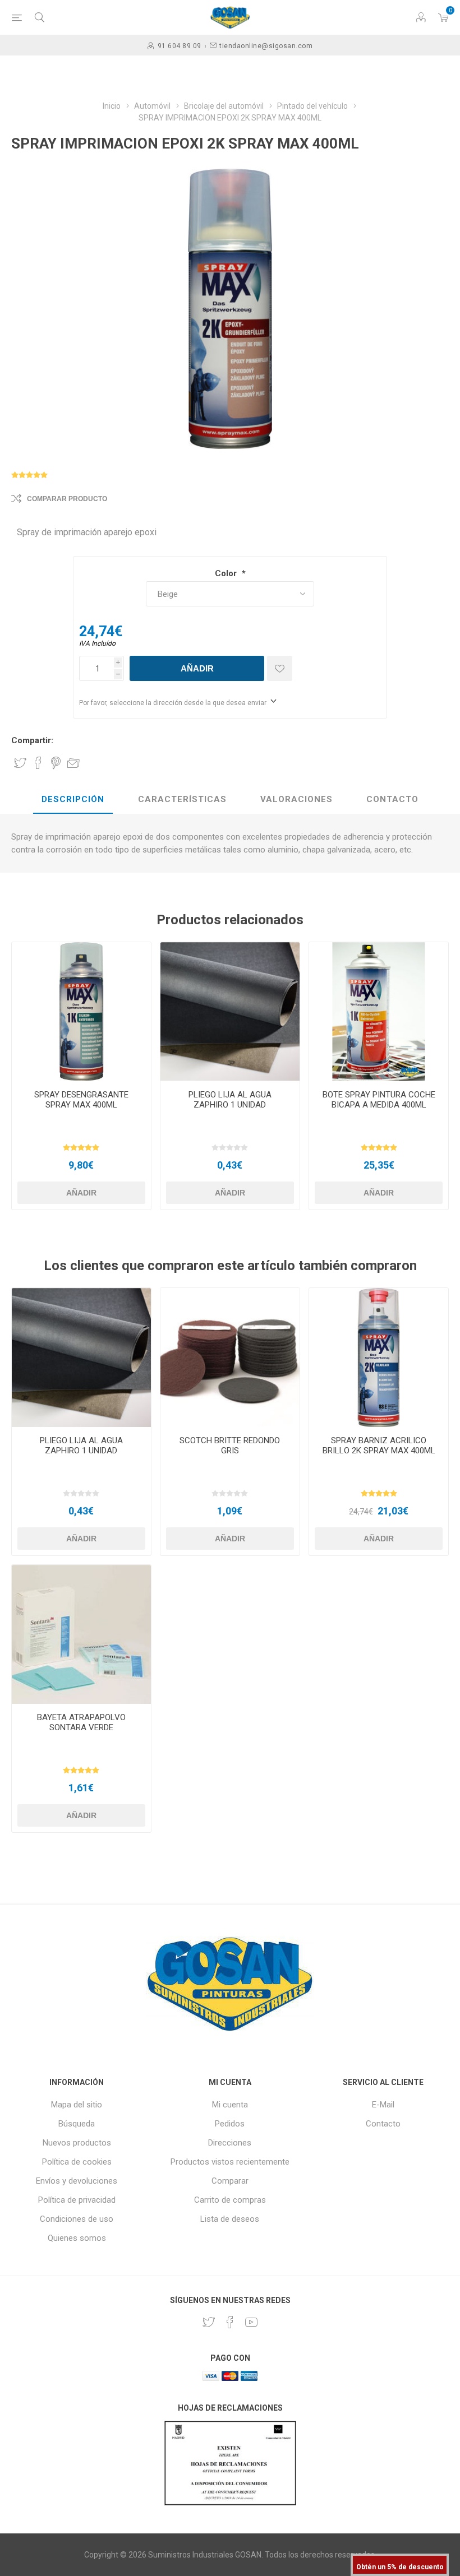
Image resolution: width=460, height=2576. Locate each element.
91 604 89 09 (180, 46)
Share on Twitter (20, 763)
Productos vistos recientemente (230, 2162)
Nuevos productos (77, 2143)
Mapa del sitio (77, 2105)
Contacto (383, 2124)
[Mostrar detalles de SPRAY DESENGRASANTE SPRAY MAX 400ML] (81, 1012)
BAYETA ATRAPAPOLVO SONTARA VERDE (81, 1722)
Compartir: (32, 740)
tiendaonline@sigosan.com (266, 46)
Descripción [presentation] (73, 799)
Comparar (230, 2181)
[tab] (73, 800)
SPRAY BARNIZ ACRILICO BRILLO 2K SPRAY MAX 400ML (379, 1445)
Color (227, 573)
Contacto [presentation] (392, 799)
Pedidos (230, 2124)
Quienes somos (77, 2238)
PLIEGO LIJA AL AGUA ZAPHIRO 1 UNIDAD (230, 1100)
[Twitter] (209, 2322)
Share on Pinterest (56, 763)
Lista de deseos (230, 2219)
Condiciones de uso (77, 2219)
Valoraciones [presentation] (296, 799)
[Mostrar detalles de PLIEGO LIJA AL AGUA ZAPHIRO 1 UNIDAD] (230, 1012)
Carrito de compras (230, 2200)
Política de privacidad (77, 2200)
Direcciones (230, 2143)
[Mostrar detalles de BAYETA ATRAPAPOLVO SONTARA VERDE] (81, 1634)
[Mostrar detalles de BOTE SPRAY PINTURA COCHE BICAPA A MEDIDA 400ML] (379, 1012)
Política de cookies (77, 2162)
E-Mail (383, 2105)
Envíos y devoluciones (77, 2181)
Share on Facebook (38, 763)
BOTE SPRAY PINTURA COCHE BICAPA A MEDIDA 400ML (379, 1100)
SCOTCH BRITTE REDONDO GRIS (230, 1445)
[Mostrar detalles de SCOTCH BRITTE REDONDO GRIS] (230, 1358)
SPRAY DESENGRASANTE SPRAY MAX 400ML (81, 1100)
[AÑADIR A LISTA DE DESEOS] (280, 668)
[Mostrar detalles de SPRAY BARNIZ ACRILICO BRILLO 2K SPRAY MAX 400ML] (379, 1358)
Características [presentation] (182, 799)
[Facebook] (230, 2322)
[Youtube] (251, 2322)
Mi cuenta (230, 2105)
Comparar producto (67, 499)
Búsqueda (77, 2124)
